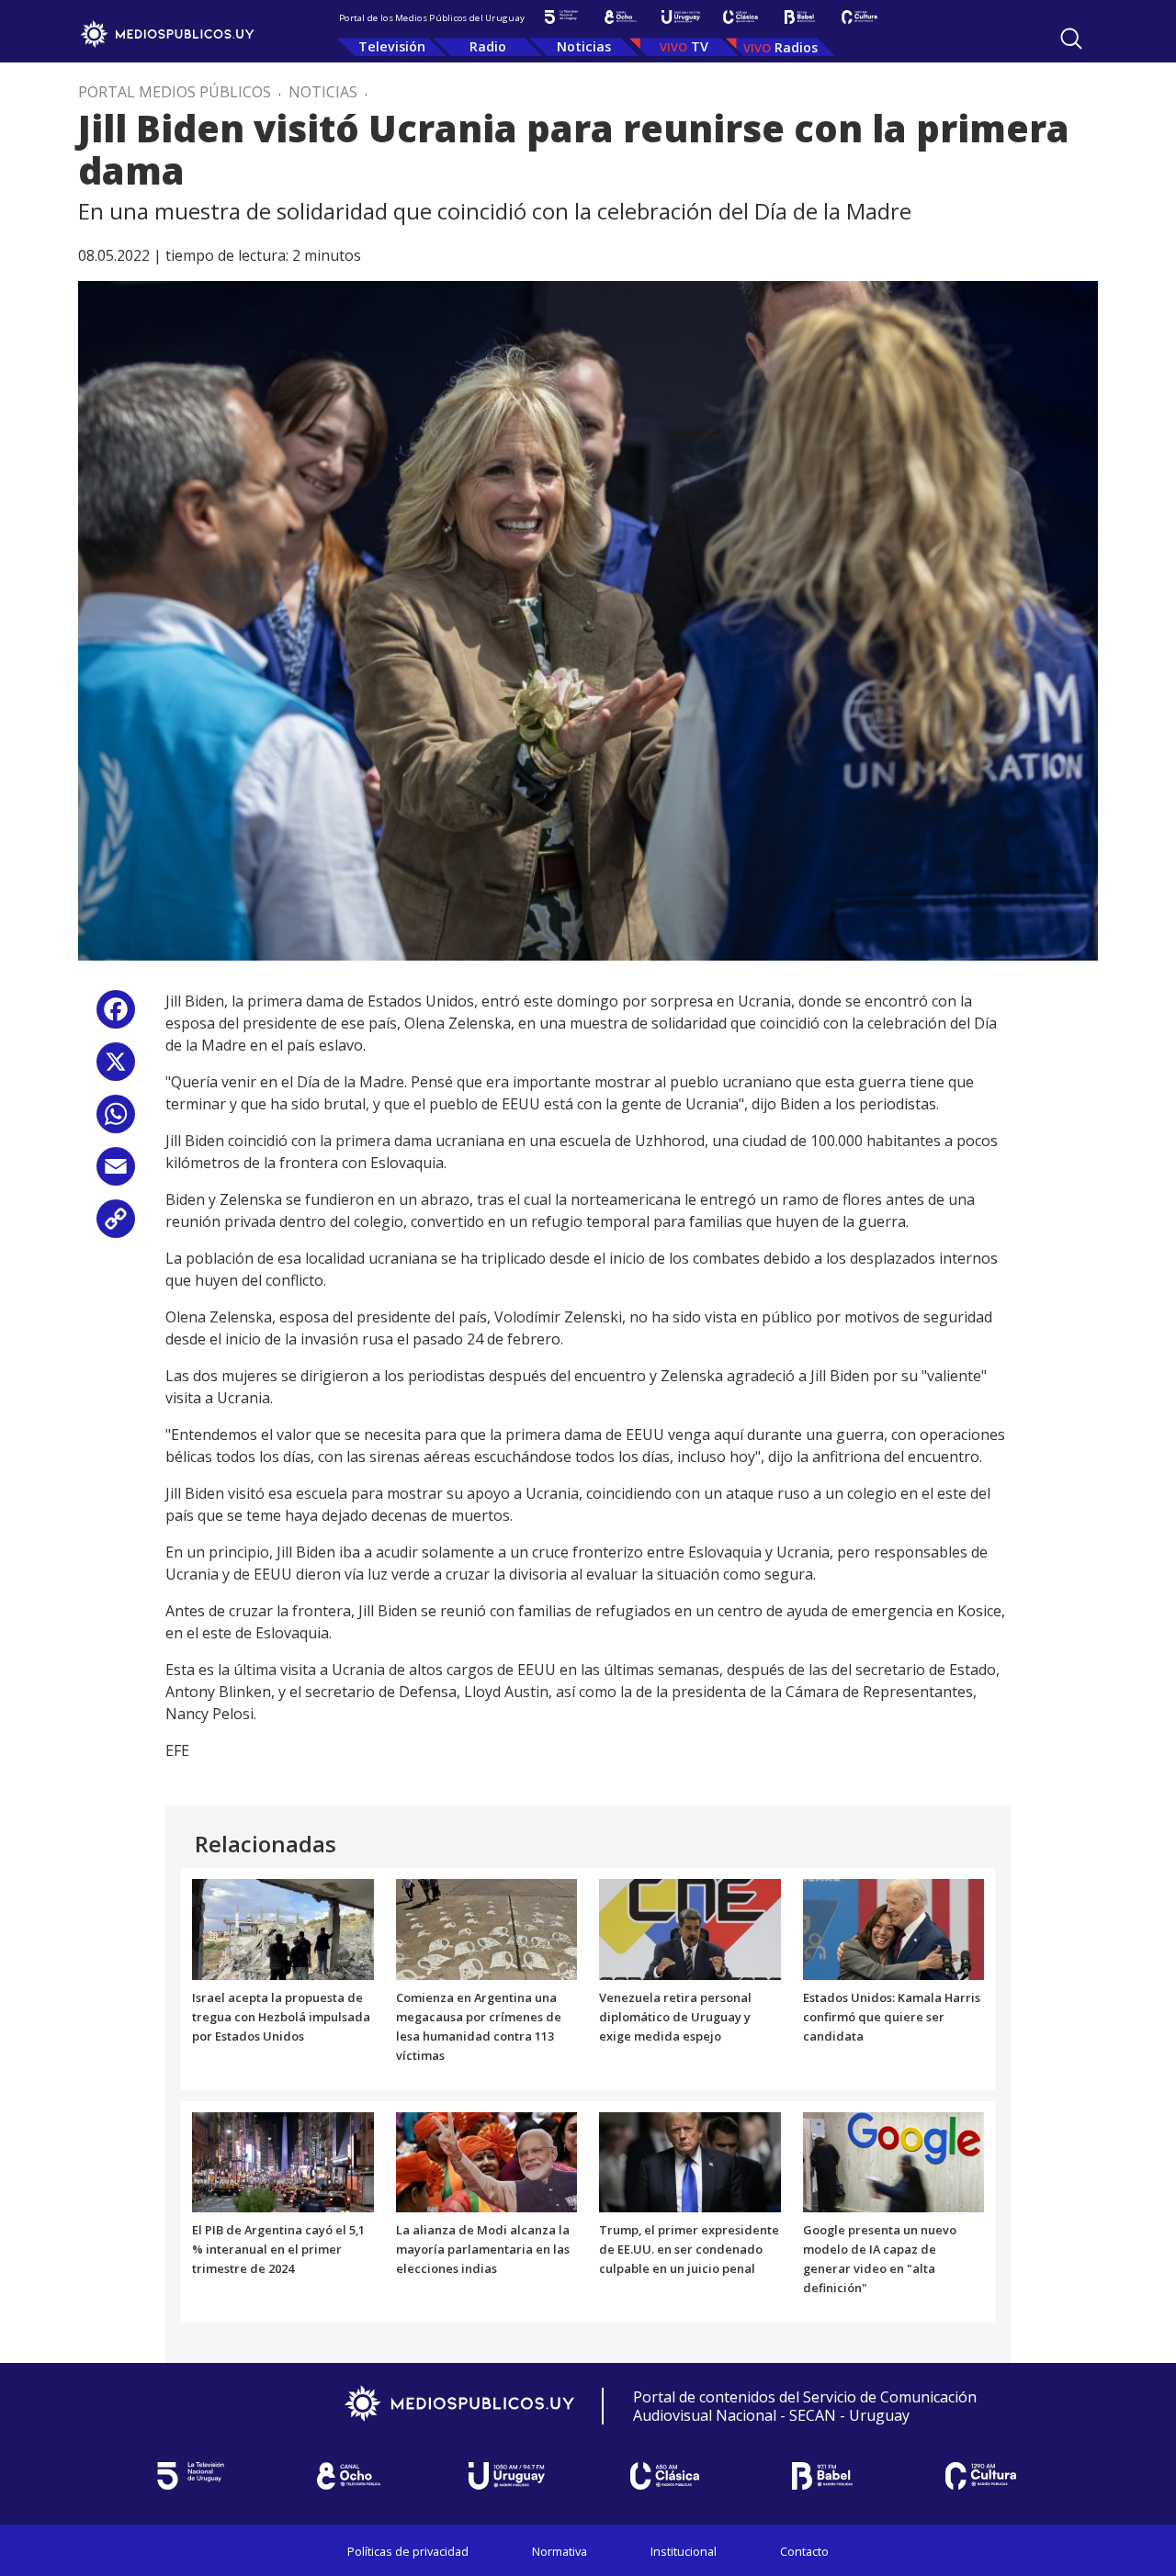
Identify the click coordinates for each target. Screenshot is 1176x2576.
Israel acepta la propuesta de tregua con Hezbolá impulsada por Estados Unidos (281, 2017)
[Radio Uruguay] (680, 17)
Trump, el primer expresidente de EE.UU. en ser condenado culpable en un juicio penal (689, 2249)
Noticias (584, 46)
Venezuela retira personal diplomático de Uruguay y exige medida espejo (675, 2017)
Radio (488, 46)
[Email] (116, 1173)
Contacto (804, 2551)
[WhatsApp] (116, 1121)
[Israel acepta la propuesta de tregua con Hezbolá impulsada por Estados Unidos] (283, 1929)
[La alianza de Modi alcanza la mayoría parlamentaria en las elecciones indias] (487, 2161)
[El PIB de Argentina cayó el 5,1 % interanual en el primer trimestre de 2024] (283, 2161)
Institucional (684, 2551)
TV (700, 46)
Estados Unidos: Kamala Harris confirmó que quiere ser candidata (892, 2017)
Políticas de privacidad (408, 2551)
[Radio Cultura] (859, 17)
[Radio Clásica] (740, 17)
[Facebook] (116, 1016)
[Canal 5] (561, 17)
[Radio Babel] (800, 17)
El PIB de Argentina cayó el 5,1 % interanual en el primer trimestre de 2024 (278, 2249)
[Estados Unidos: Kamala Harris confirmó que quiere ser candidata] (894, 1929)
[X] (116, 1069)
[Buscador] (1071, 39)
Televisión (392, 46)
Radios (796, 47)
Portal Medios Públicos (175, 92)
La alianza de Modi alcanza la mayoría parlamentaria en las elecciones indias (483, 2249)
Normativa (560, 2551)
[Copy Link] (116, 1226)
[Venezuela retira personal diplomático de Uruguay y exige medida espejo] (690, 1929)
